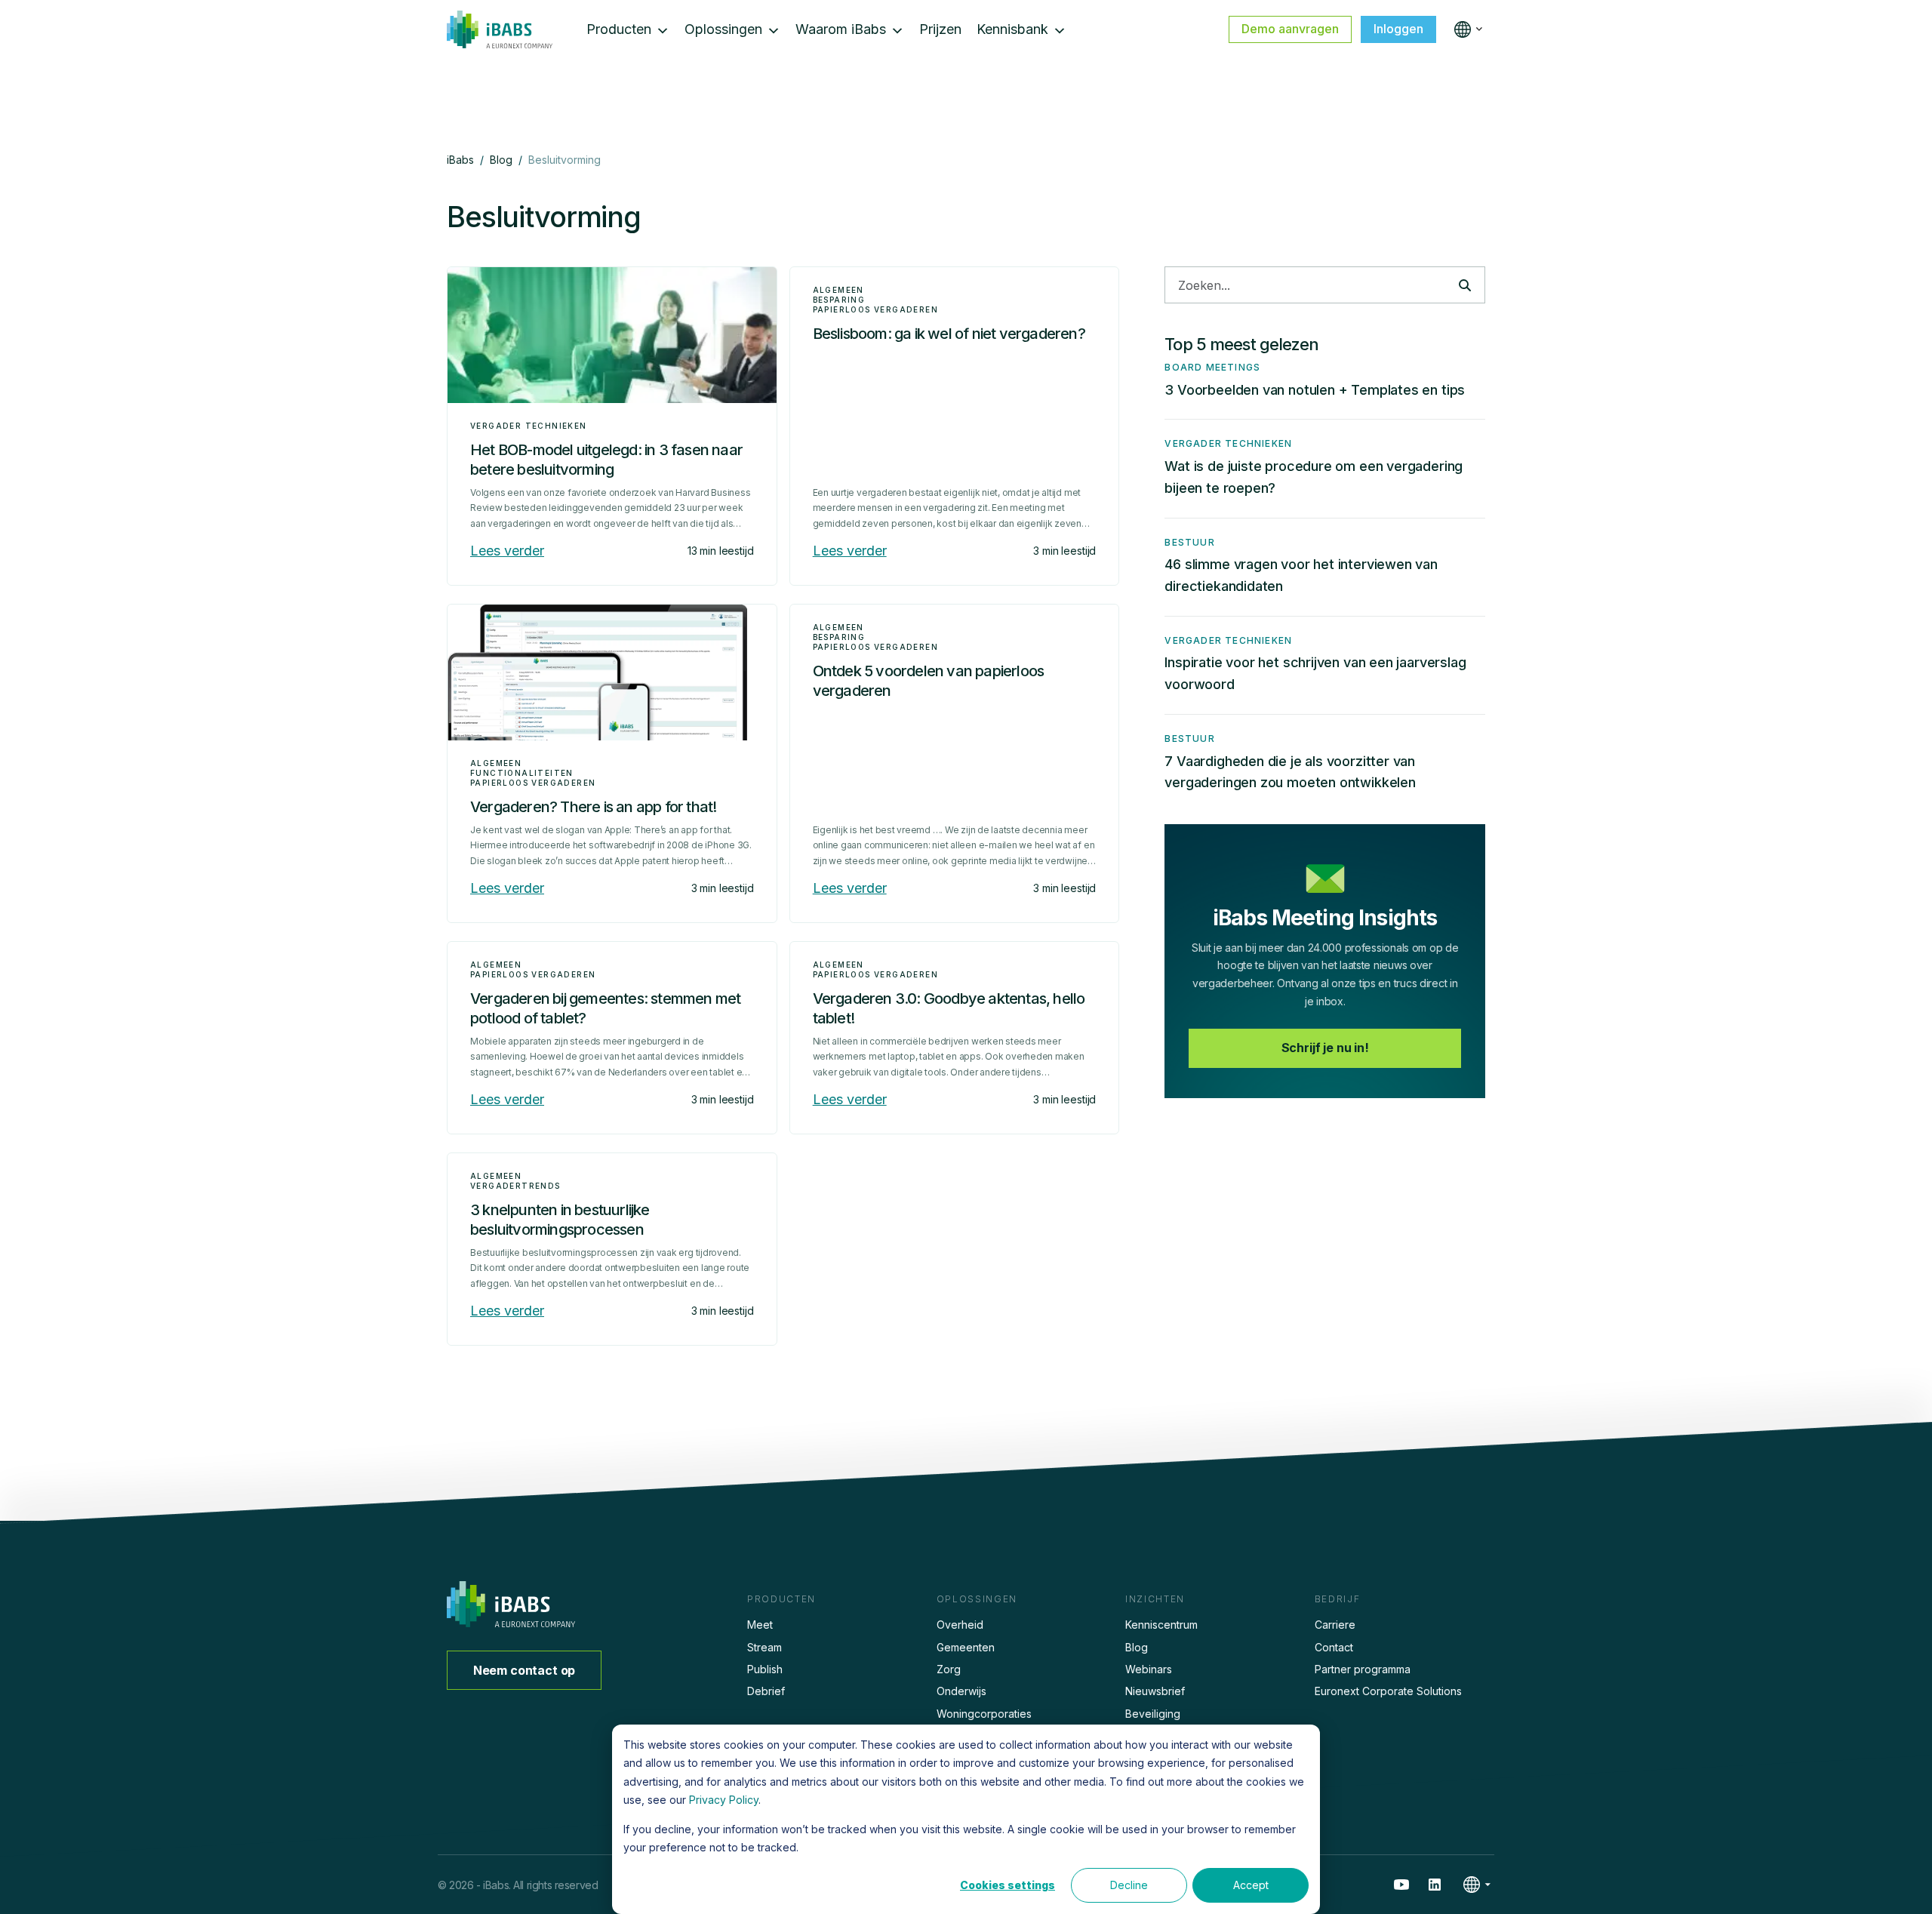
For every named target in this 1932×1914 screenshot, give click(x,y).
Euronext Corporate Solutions (1388, 1691)
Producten (619, 29)
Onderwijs (961, 1691)
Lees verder (507, 551)
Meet (760, 1625)
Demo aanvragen (1290, 29)
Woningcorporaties (984, 1714)
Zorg (949, 1669)
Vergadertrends (515, 1186)
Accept (1251, 1885)
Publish (765, 1669)
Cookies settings (1008, 1885)
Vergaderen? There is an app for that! (593, 807)
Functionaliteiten (522, 773)
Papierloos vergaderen (875, 309)
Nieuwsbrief (1155, 1691)
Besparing (839, 300)
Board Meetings (1212, 367)
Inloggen (1398, 29)
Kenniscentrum (1161, 1625)
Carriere (1335, 1625)
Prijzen (940, 29)
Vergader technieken (529, 426)
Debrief (766, 1691)
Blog (1137, 1647)
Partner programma (1363, 1669)
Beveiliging (1153, 1714)
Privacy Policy (724, 1800)
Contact (1334, 1647)
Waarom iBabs (841, 29)
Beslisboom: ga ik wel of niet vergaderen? (949, 334)
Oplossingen (723, 29)
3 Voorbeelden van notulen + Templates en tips (1315, 390)
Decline (1129, 1885)
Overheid (960, 1625)
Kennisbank (1012, 29)
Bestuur (1189, 542)
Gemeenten (966, 1647)
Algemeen (838, 290)
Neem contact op (525, 1670)
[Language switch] (1465, 29)
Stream (764, 1647)
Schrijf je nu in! (1325, 1048)
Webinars (1149, 1669)
